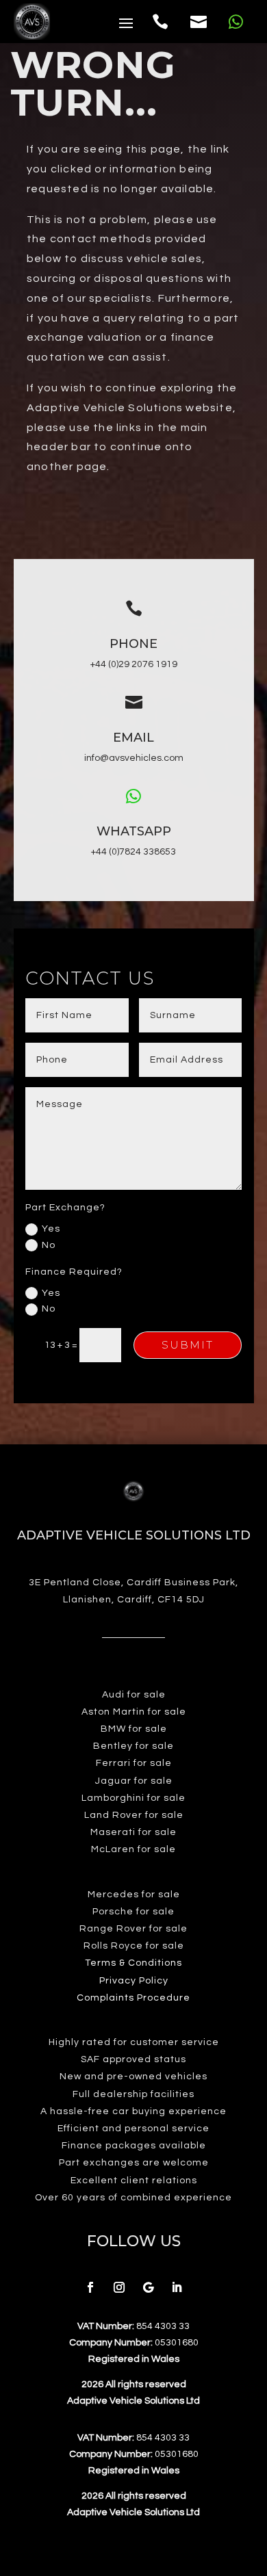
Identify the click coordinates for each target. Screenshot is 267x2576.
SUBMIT (188, 1345)
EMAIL (133, 738)
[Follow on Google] (148, 2287)
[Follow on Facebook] (90, 2287)
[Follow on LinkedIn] (177, 2287)
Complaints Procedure (133, 1998)
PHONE (133, 644)
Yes (51, 1229)
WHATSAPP (134, 831)
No (49, 1245)
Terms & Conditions (133, 1963)
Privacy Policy (134, 1981)
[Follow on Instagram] (119, 2287)
